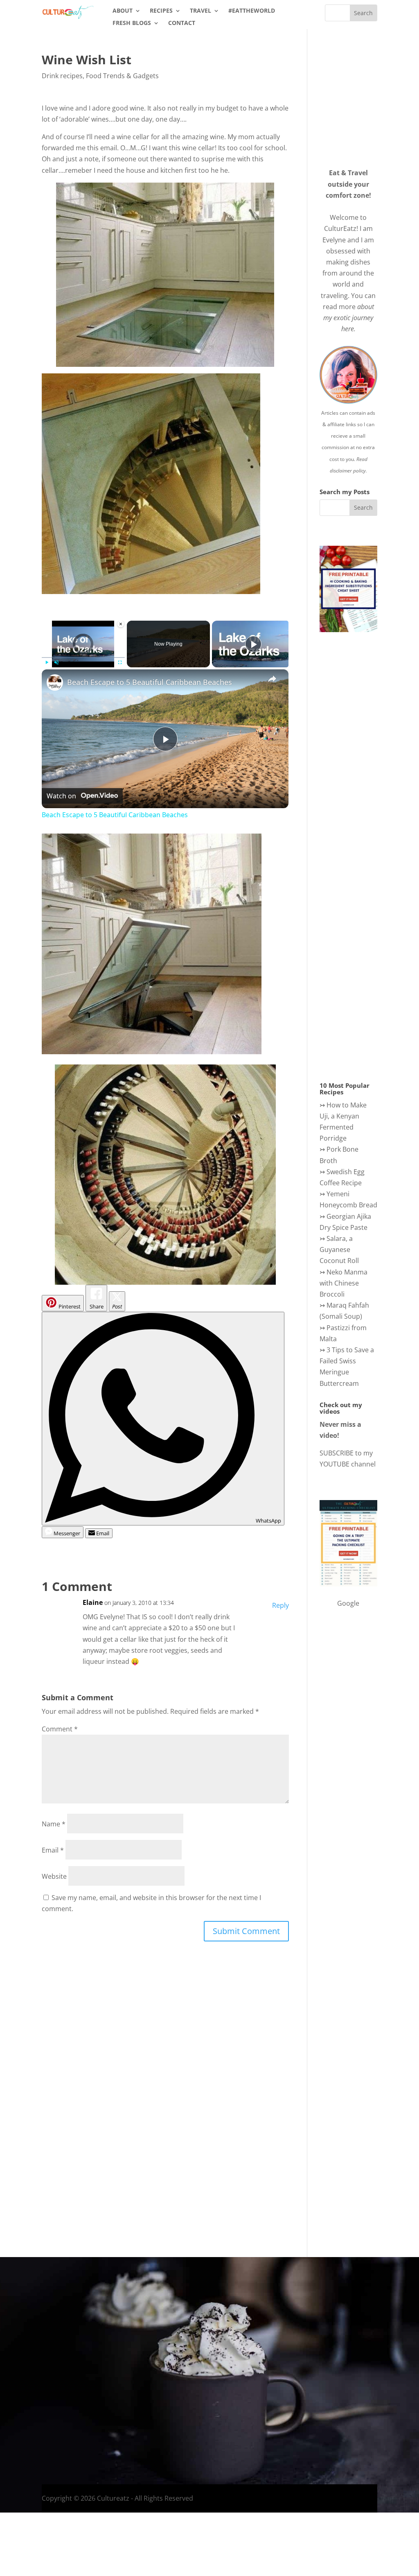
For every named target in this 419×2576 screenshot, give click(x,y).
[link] (55, 682)
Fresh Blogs (132, 23)
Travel (200, 11)
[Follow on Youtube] (356, 2402)
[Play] (47, 662)
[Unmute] (56, 662)
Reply (280, 1605)
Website (54, 1876)
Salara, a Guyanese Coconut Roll (339, 1250)
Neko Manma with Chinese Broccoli (344, 1283)
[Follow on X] (340, 2402)
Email (53, 1850)
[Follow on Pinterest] (372, 2402)
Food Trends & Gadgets (122, 76)
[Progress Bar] (83, 657)
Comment (60, 1729)
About (123, 11)
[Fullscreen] (120, 662)
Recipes (161, 11)
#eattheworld (252, 11)
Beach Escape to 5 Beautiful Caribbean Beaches (150, 682)
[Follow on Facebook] (307, 2402)
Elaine (93, 1602)
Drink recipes (62, 76)
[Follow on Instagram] (323, 2402)
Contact (182, 23)
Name (54, 1824)
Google (348, 1603)
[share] (272, 678)
